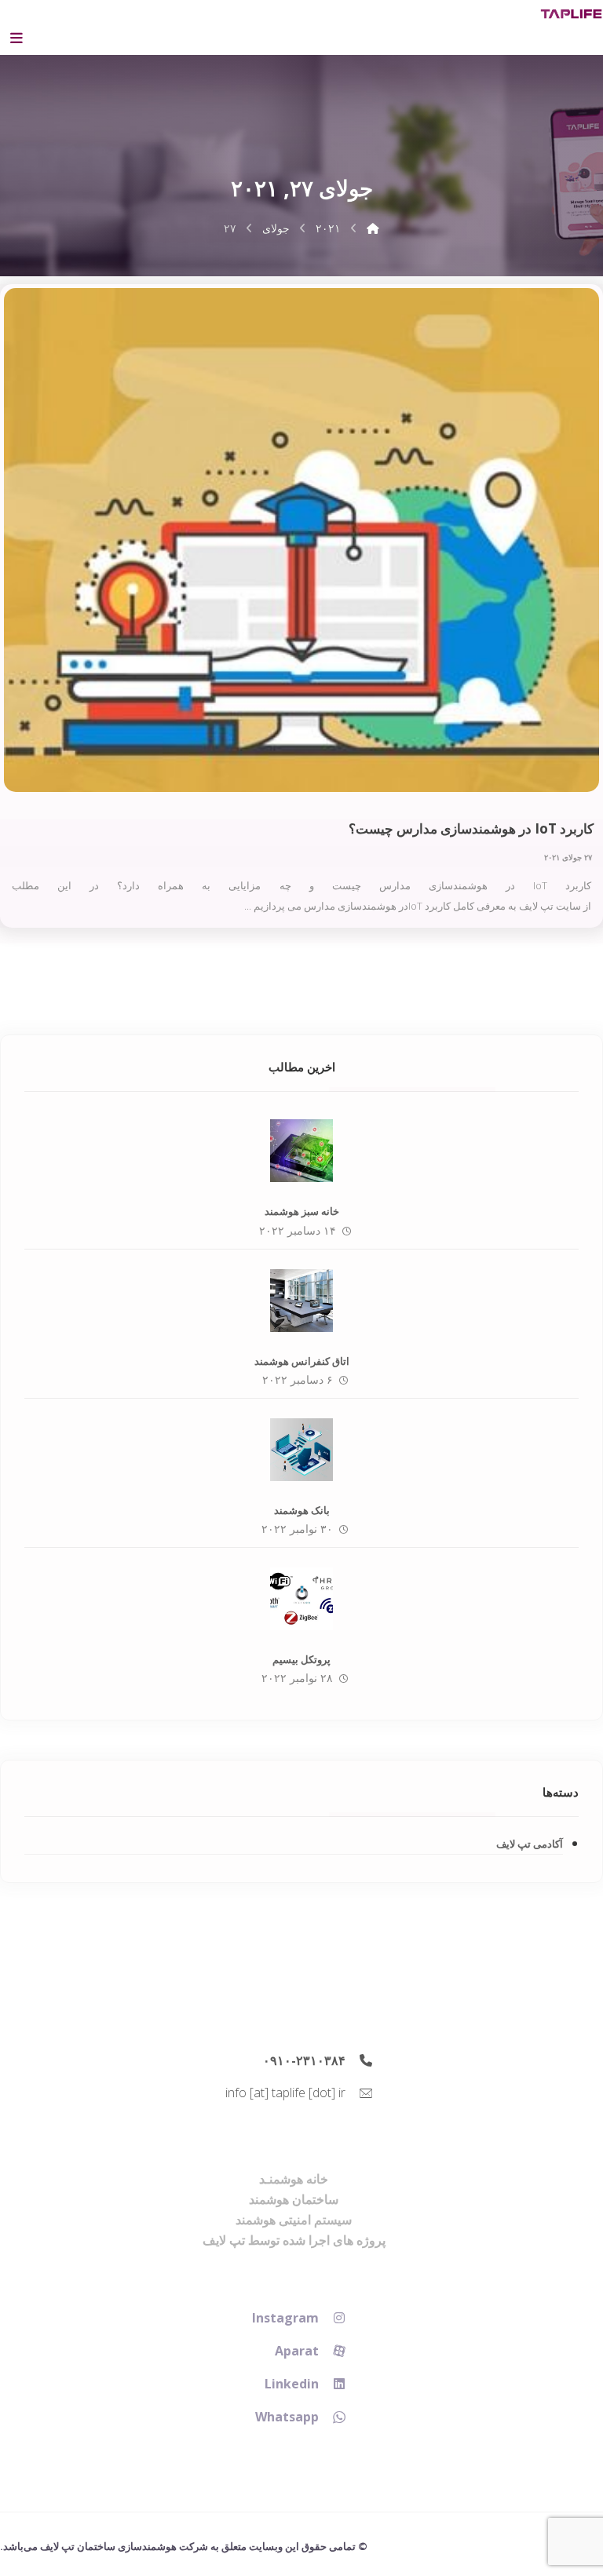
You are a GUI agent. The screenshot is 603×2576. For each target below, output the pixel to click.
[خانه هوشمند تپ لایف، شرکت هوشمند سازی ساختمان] (571, 14)
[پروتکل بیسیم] (301, 1599)
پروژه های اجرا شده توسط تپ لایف (294, 2240)
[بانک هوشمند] (301, 1450)
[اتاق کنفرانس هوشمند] (301, 1301)
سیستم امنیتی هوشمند (294, 2220)
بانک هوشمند (302, 1510)
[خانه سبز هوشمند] (301, 1151)
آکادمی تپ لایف (530, 1844)
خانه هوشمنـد (294, 2179)
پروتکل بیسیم (301, 1659)
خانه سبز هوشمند (302, 1211)
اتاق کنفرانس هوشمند (302, 1361)
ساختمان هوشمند (294, 2199)
